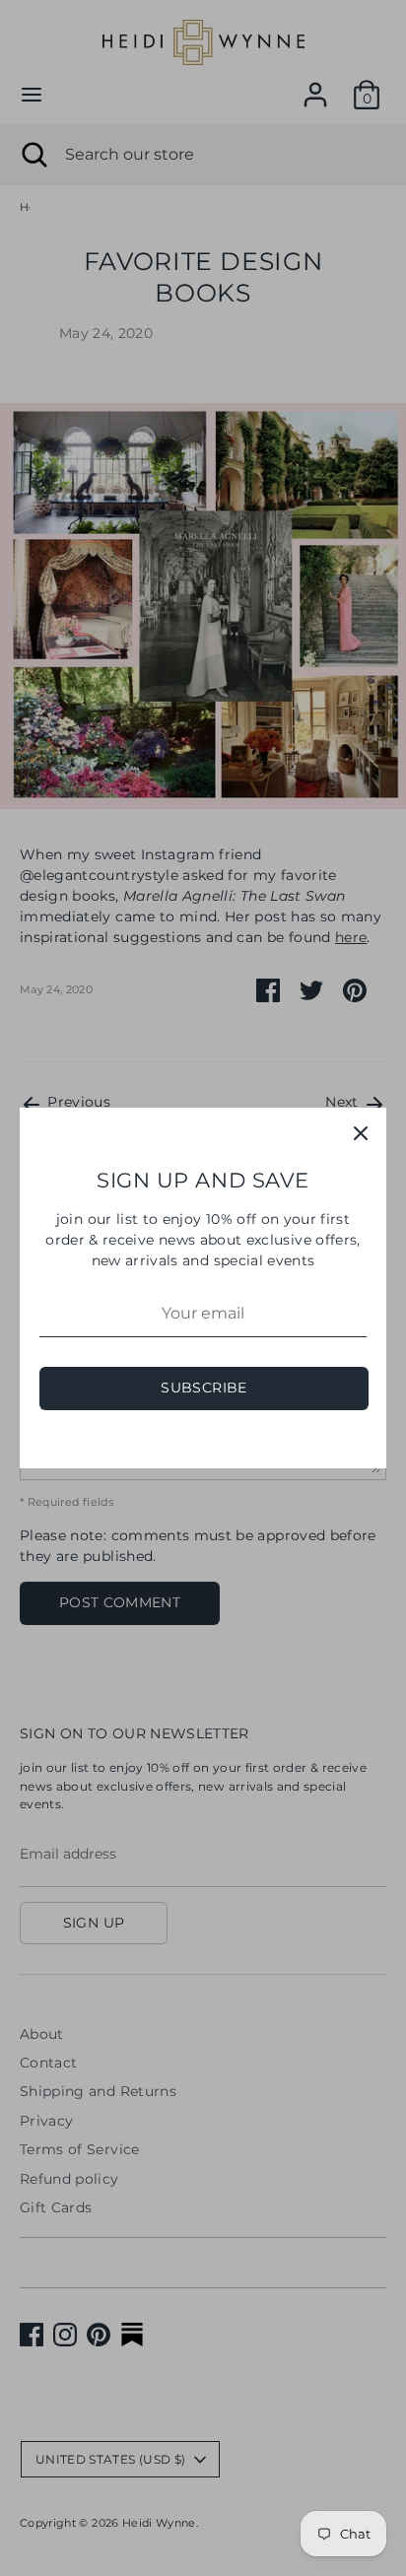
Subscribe (203, 1388)
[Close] (361, 1133)
